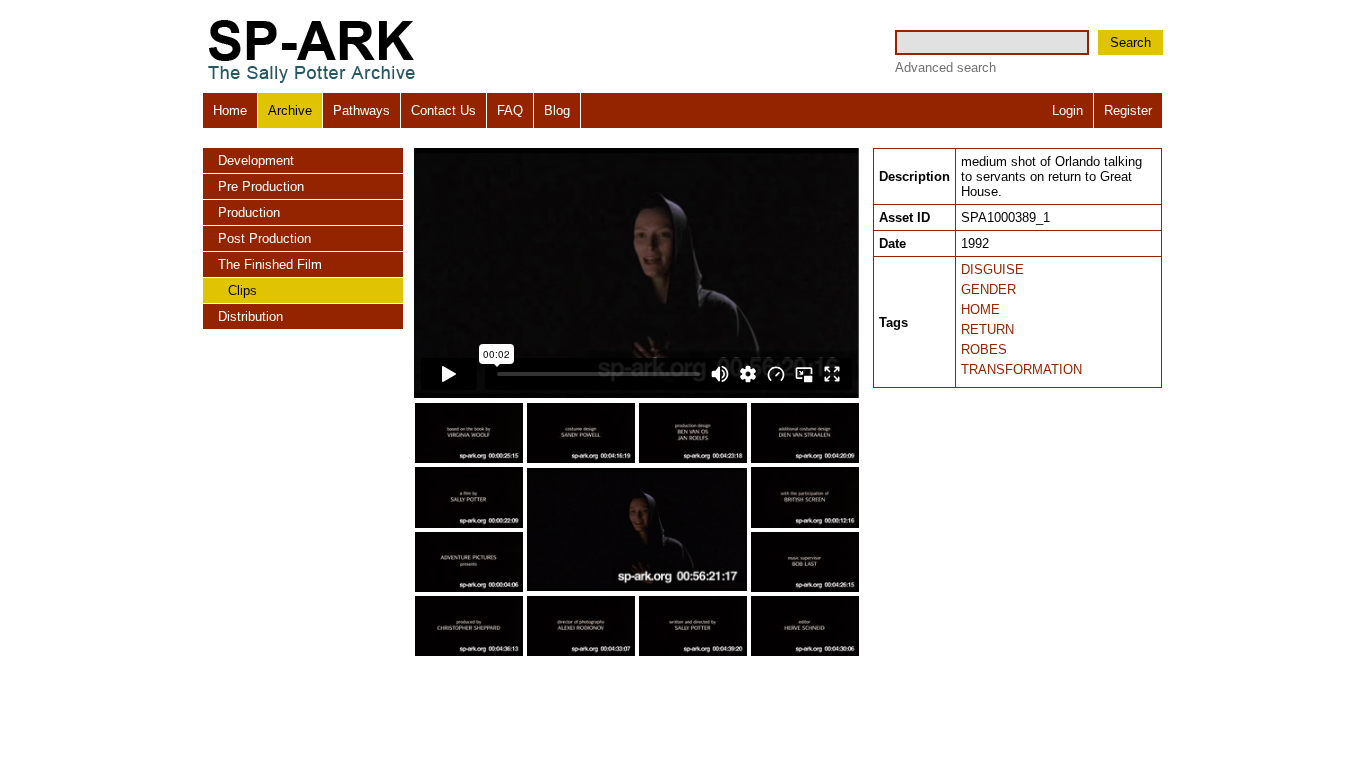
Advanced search (945, 67)
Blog (557, 110)
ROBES (984, 349)
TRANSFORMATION (1021, 369)
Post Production (264, 238)
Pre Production (261, 186)
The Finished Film (270, 264)
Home (230, 110)
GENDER (988, 289)
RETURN (987, 329)
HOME (980, 309)
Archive (290, 110)
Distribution (250, 316)
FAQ (510, 110)
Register (1128, 110)
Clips (242, 290)
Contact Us (443, 110)
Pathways (361, 110)
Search (1130, 42)
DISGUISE (992, 269)
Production (249, 212)
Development (256, 160)
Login (1067, 110)
